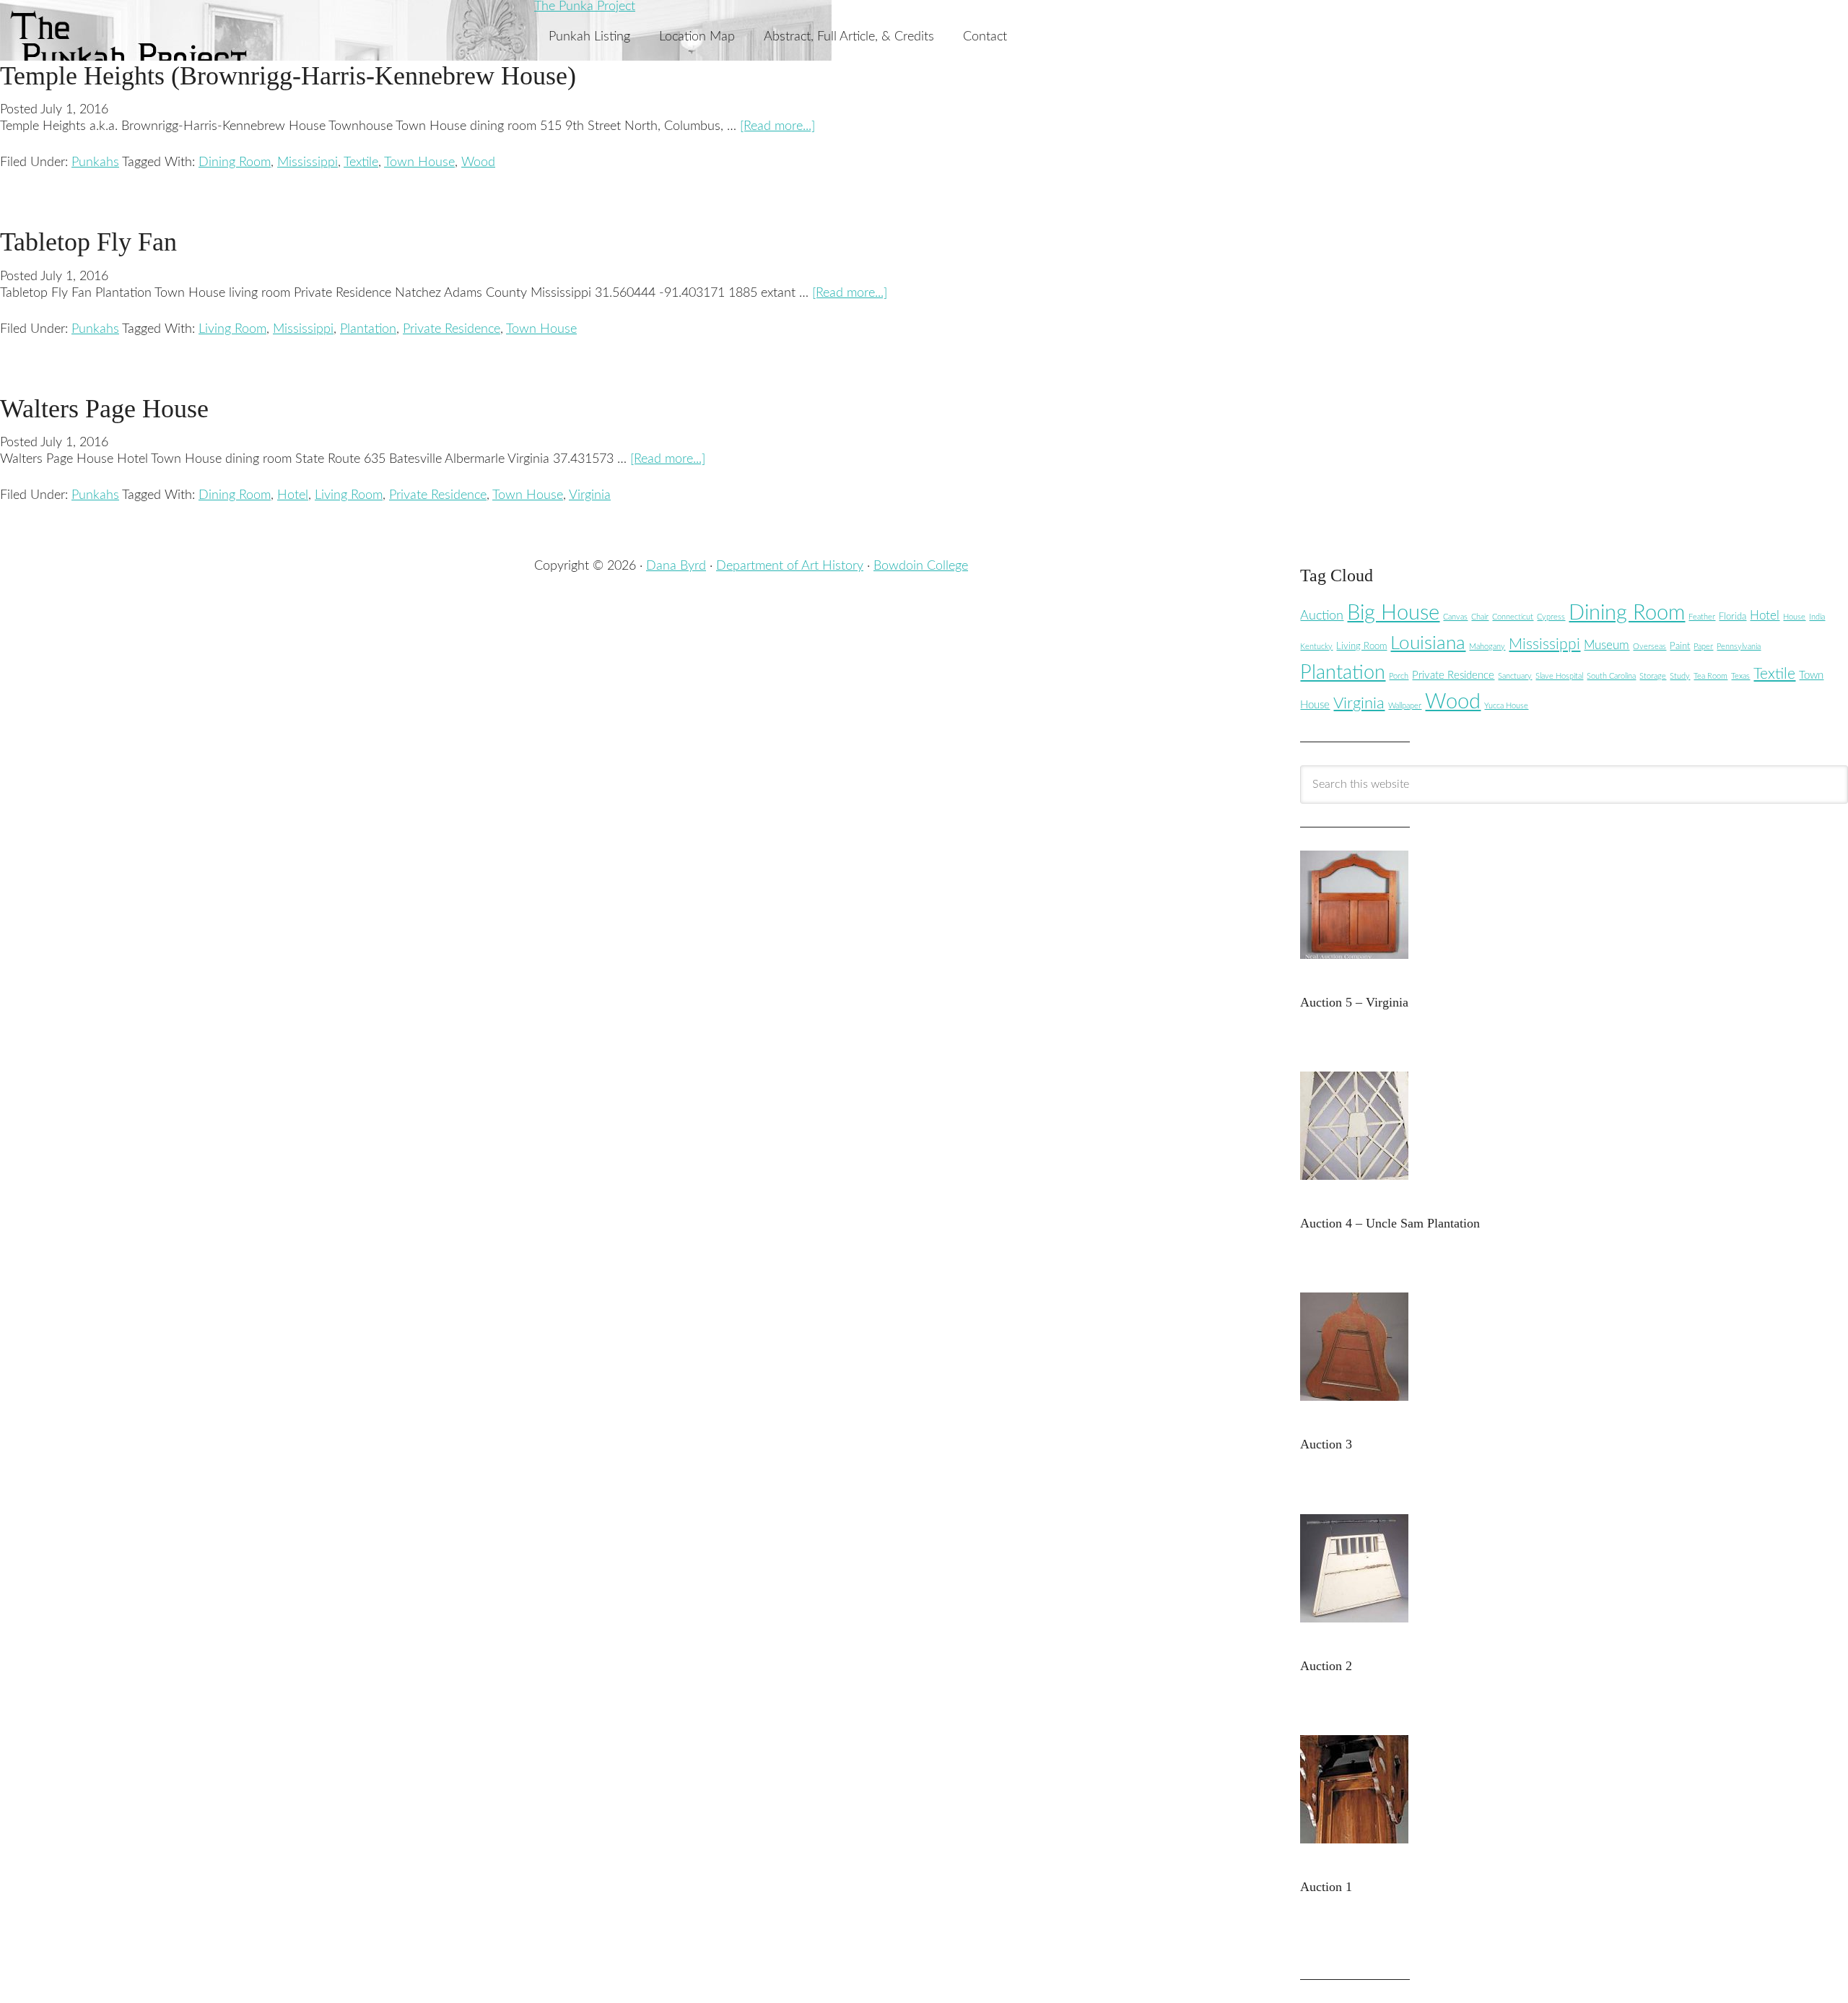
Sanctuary (1515, 676)
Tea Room (1710, 676)
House (1794, 617)
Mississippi (308, 162)
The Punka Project (585, 6)
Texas (1740, 676)
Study (1680, 676)
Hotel (293, 495)
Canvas (1455, 617)
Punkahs (95, 162)
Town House (419, 162)
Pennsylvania (1739, 647)
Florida (1732, 617)
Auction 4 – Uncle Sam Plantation (1390, 1223)
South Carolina (1611, 676)
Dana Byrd (676, 566)
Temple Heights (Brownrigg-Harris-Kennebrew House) (288, 76)
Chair (1480, 617)
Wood (478, 162)
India (1817, 617)
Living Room (232, 329)
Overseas (1649, 647)
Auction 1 (1326, 1887)
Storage (1653, 676)
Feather (1702, 617)
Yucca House (1506, 706)
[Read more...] (777, 126)
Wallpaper (1405, 706)
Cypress (1551, 617)
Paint (1680, 646)
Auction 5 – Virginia (1354, 1002)
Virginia (590, 495)
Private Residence (452, 329)
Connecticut (1513, 617)
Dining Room (235, 162)
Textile (361, 162)
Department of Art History (790, 566)
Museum (1607, 645)
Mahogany (1487, 647)
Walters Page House (104, 409)
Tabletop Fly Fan (88, 242)
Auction (1322, 616)
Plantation (368, 329)
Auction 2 (1326, 1666)
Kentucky (1316, 647)
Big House (1393, 613)
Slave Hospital (1559, 676)
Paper (1703, 647)
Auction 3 (1326, 1444)
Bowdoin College (921, 566)
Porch (1399, 676)
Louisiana (1428, 643)
